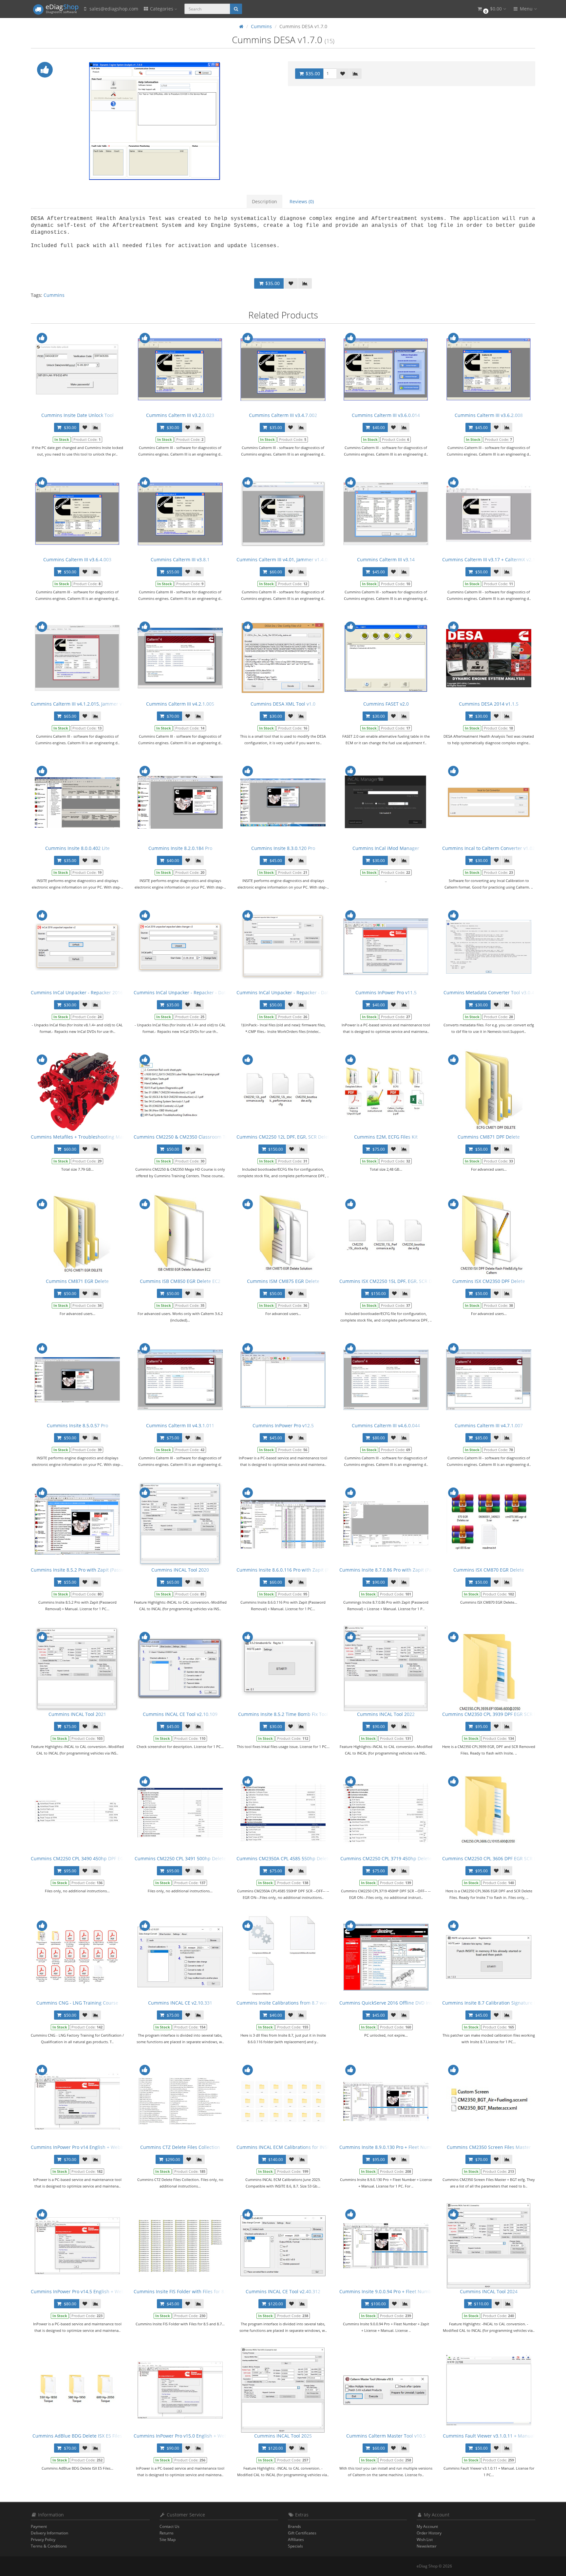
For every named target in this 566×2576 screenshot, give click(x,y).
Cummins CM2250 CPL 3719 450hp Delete (386, 1858)
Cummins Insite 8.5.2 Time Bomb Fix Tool (283, 1714)
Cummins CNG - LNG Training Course (77, 2003)
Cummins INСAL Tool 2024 (489, 2291)
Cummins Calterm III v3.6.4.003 (77, 559)
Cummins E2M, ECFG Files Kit (386, 1137)
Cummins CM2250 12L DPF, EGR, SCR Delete (284, 1137)
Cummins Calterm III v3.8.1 (180, 559)
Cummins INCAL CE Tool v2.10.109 (180, 1714)
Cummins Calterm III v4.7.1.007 (489, 1425)
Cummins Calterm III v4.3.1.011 (180, 1425)
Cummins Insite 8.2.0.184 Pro (180, 848)
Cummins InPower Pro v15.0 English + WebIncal (186, 2436)
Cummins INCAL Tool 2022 (386, 1714)
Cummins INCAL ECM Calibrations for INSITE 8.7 (289, 2147)
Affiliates (296, 2540)
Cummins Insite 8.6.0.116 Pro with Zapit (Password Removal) (302, 1570)
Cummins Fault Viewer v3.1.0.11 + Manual (489, 2436)
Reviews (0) (302, 201)
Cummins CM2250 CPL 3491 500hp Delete (180, 1858)
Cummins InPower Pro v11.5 (386, 992)
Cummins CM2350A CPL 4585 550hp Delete (284, 1858)
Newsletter (427, 2546)
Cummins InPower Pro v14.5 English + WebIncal (83, 2291)
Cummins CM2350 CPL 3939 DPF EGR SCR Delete (495, 1714)
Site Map (168, 2540)
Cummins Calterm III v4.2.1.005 (180, 704)
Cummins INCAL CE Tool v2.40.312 (283, 2291)
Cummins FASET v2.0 (386, 704)
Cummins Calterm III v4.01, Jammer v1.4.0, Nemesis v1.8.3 (300, 559)
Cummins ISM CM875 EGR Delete (283, 1281)
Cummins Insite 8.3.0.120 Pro (283, 848)
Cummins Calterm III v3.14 (386, 559)
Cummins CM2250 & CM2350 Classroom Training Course (196, 1137)
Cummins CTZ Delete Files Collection (180, 2147)
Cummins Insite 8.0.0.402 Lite (77, 848)
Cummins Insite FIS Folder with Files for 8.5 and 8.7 (190, 2291)
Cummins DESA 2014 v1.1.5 (489, 704)
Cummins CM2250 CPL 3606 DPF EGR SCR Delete (495, 1858)
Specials (295, 2546)
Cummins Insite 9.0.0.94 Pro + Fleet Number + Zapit (396, 2291)
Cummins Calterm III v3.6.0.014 (386, 415)
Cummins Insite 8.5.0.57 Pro (77, 1425)
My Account (427, 2526)
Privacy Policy (43, 2540)
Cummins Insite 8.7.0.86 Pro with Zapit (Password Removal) (404, 1570)
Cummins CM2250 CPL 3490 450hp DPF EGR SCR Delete (91, 1858)
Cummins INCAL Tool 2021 (77, 1714)
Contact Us (170, 2526)
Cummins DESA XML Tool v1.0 (283, 704)
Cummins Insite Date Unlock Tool (77, 415)
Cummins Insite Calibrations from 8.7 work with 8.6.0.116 (299, 2003)
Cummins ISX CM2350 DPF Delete (489, 1281)
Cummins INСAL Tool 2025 (283, 2436)
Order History (429, 2533)
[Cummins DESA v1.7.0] (154, 121)
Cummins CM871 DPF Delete (489, 1137)
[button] (491, 9)
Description (264, 201)
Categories (162, 9)
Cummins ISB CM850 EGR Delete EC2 (180, 1281)
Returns (167, 2533)
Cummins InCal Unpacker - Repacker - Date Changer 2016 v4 (303, 992)
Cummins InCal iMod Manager (386, 848)
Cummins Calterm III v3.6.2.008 (489, 415)
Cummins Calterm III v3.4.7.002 (283, 415)
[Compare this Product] (355, 74)
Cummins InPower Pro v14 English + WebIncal (81, 2147)
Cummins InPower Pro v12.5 (283, 1425)
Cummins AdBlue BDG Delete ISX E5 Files (77, 2436)
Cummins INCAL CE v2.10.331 (180, 2003)
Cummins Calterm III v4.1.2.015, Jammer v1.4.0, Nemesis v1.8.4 (99, 704)
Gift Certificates (302, 2533)
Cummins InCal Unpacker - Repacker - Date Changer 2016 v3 (200, 992)
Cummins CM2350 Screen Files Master (489, 2147)
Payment (39, 2526)
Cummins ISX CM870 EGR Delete (489, 1570)
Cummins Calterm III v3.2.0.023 (180, 415)
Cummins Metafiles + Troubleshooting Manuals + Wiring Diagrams (104, 1137)
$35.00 (312, 73)
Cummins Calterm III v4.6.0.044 (386, 1425)
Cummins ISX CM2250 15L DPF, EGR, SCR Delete (391, 1281)
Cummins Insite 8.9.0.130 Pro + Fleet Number (389, 2147)
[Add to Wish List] (343, 74)
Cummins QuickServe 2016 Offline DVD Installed (392, 2003)
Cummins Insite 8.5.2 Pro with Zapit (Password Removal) (92, 1570)
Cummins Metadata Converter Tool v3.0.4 (489, 992)
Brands (294, 2526)
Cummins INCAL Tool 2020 (180, 1570)
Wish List (425, 2540)
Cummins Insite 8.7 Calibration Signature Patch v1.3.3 (501, 2003)
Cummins (54, 295)
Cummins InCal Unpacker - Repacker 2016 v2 (80, 992)
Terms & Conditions (49, 2546)
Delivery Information (49, 2533)
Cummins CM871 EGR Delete (77, 1281)
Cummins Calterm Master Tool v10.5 (386, 2436)
